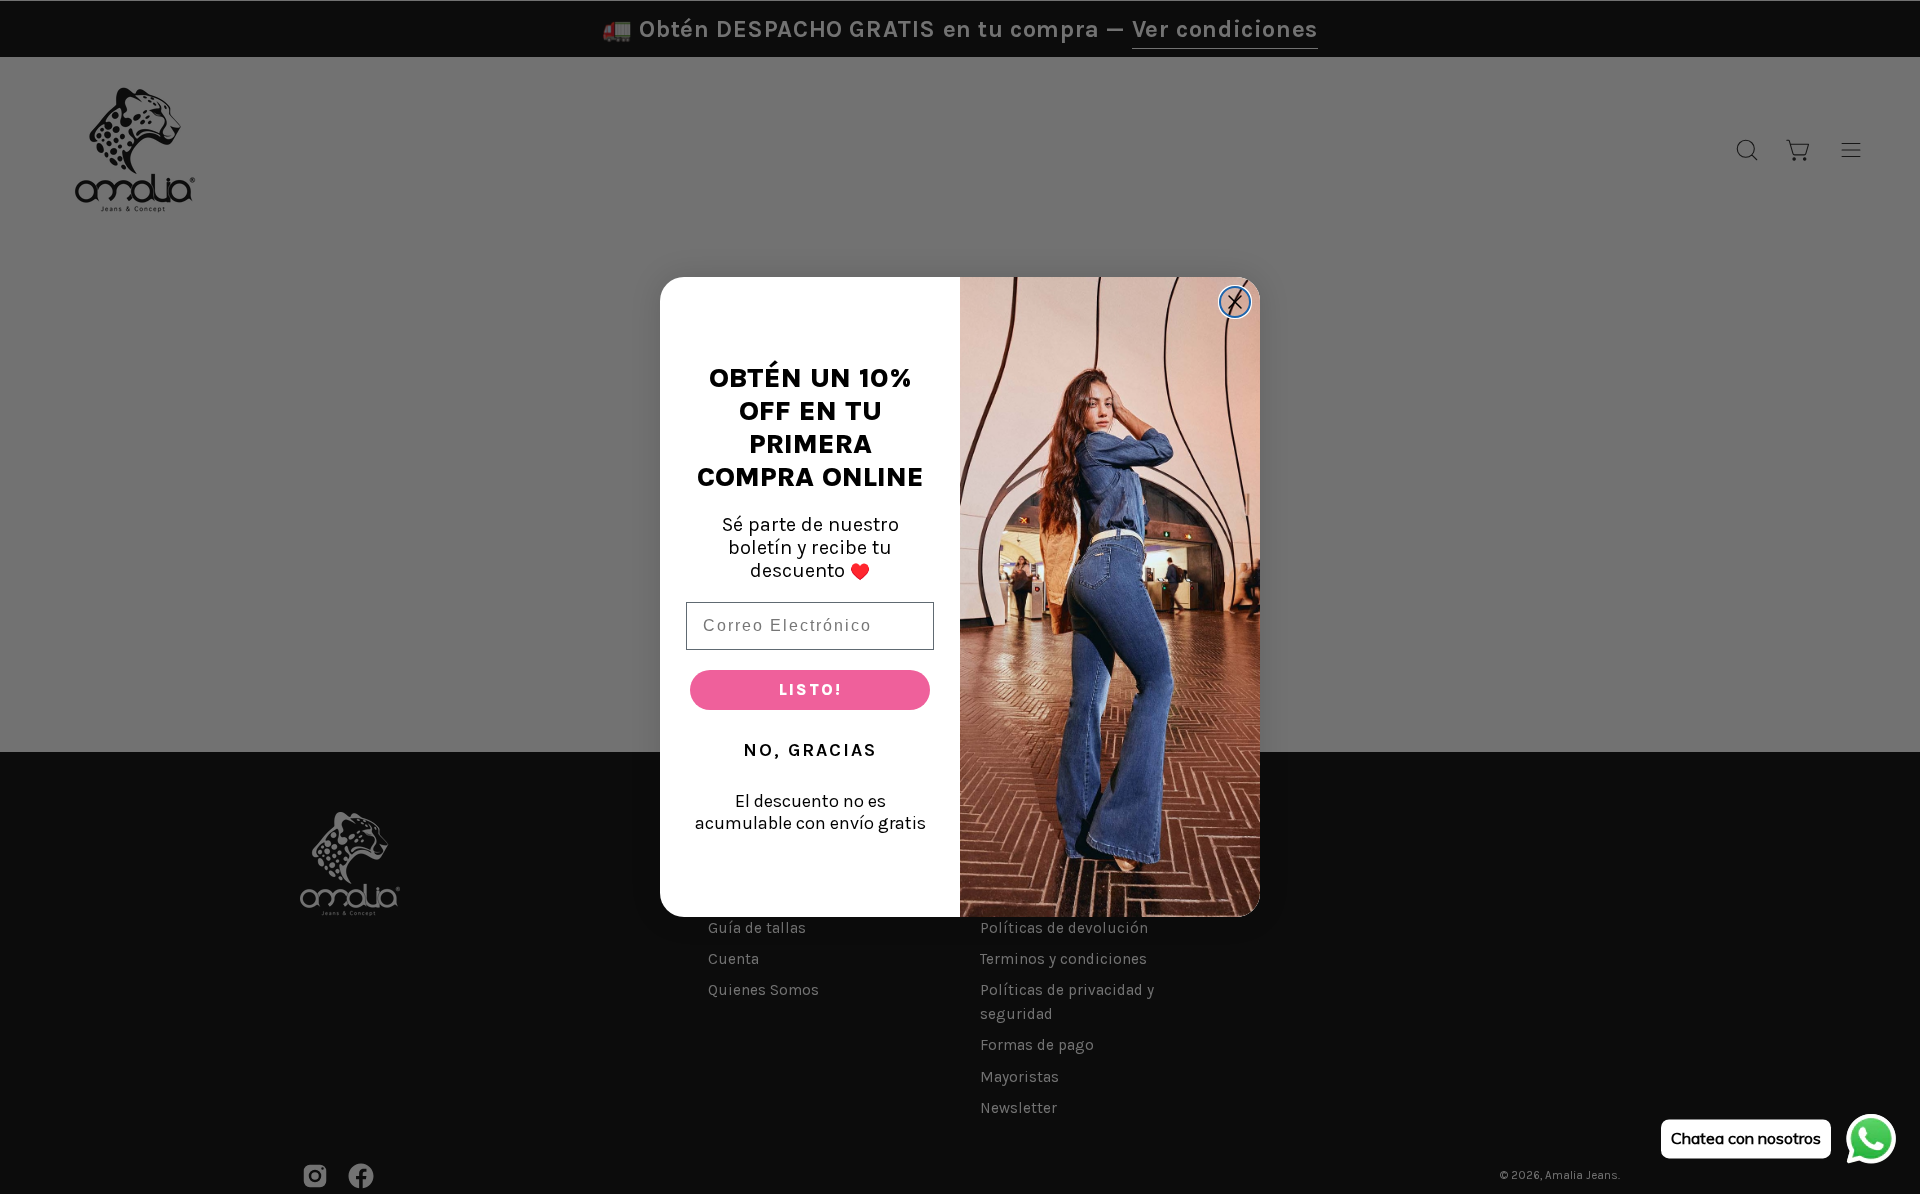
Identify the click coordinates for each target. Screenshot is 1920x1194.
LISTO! (810, 689)
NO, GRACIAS (810, 750)
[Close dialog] (1235, 302)
